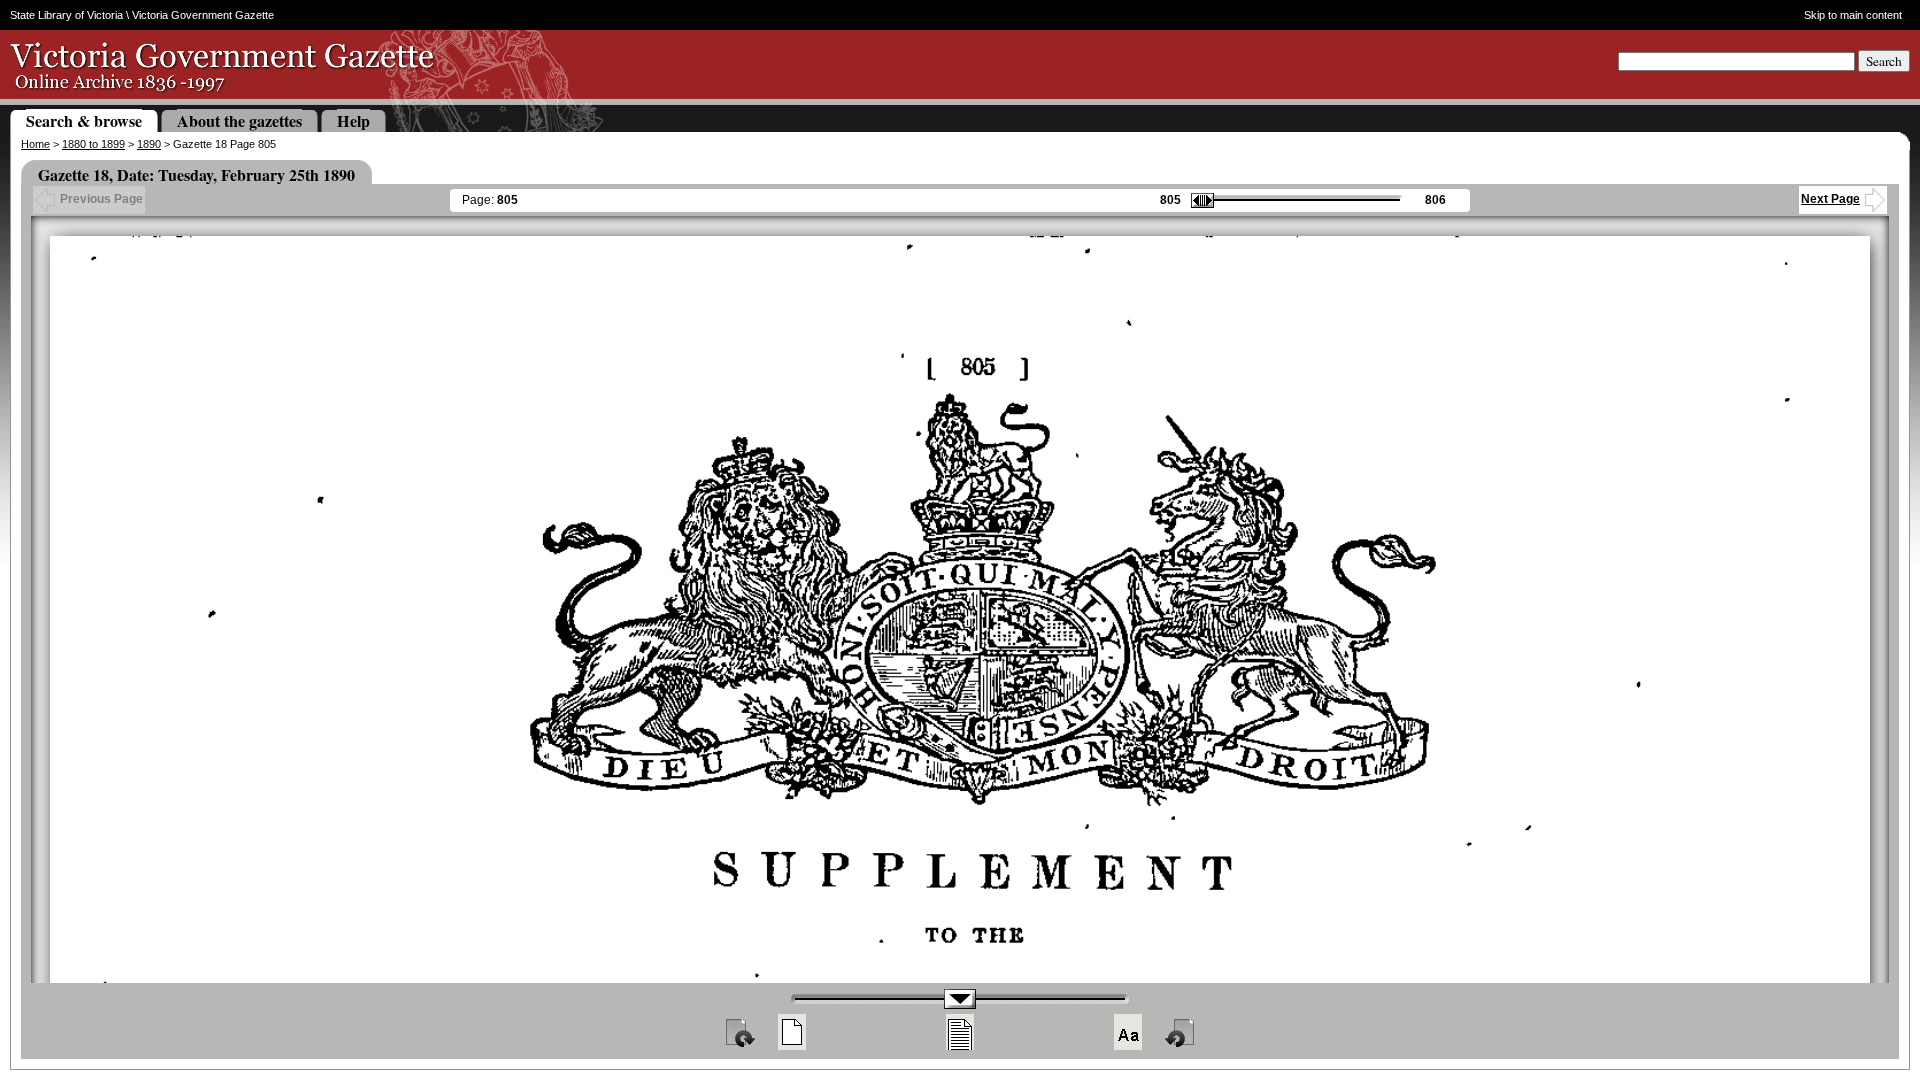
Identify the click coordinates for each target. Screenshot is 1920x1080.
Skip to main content (1852, 15)
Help (353, 120)
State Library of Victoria (66, 15)
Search (1884, 61)
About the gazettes (239, 120)
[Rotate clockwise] (739, 1032)
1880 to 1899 (93, 144)
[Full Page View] (792, 1032)
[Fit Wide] (960, 1032)
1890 (149, 144)
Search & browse (84, 120)
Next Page (1830, 199)
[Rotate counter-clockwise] (1181, 1032)
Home (35, 144)
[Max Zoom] (1128, 1032)
